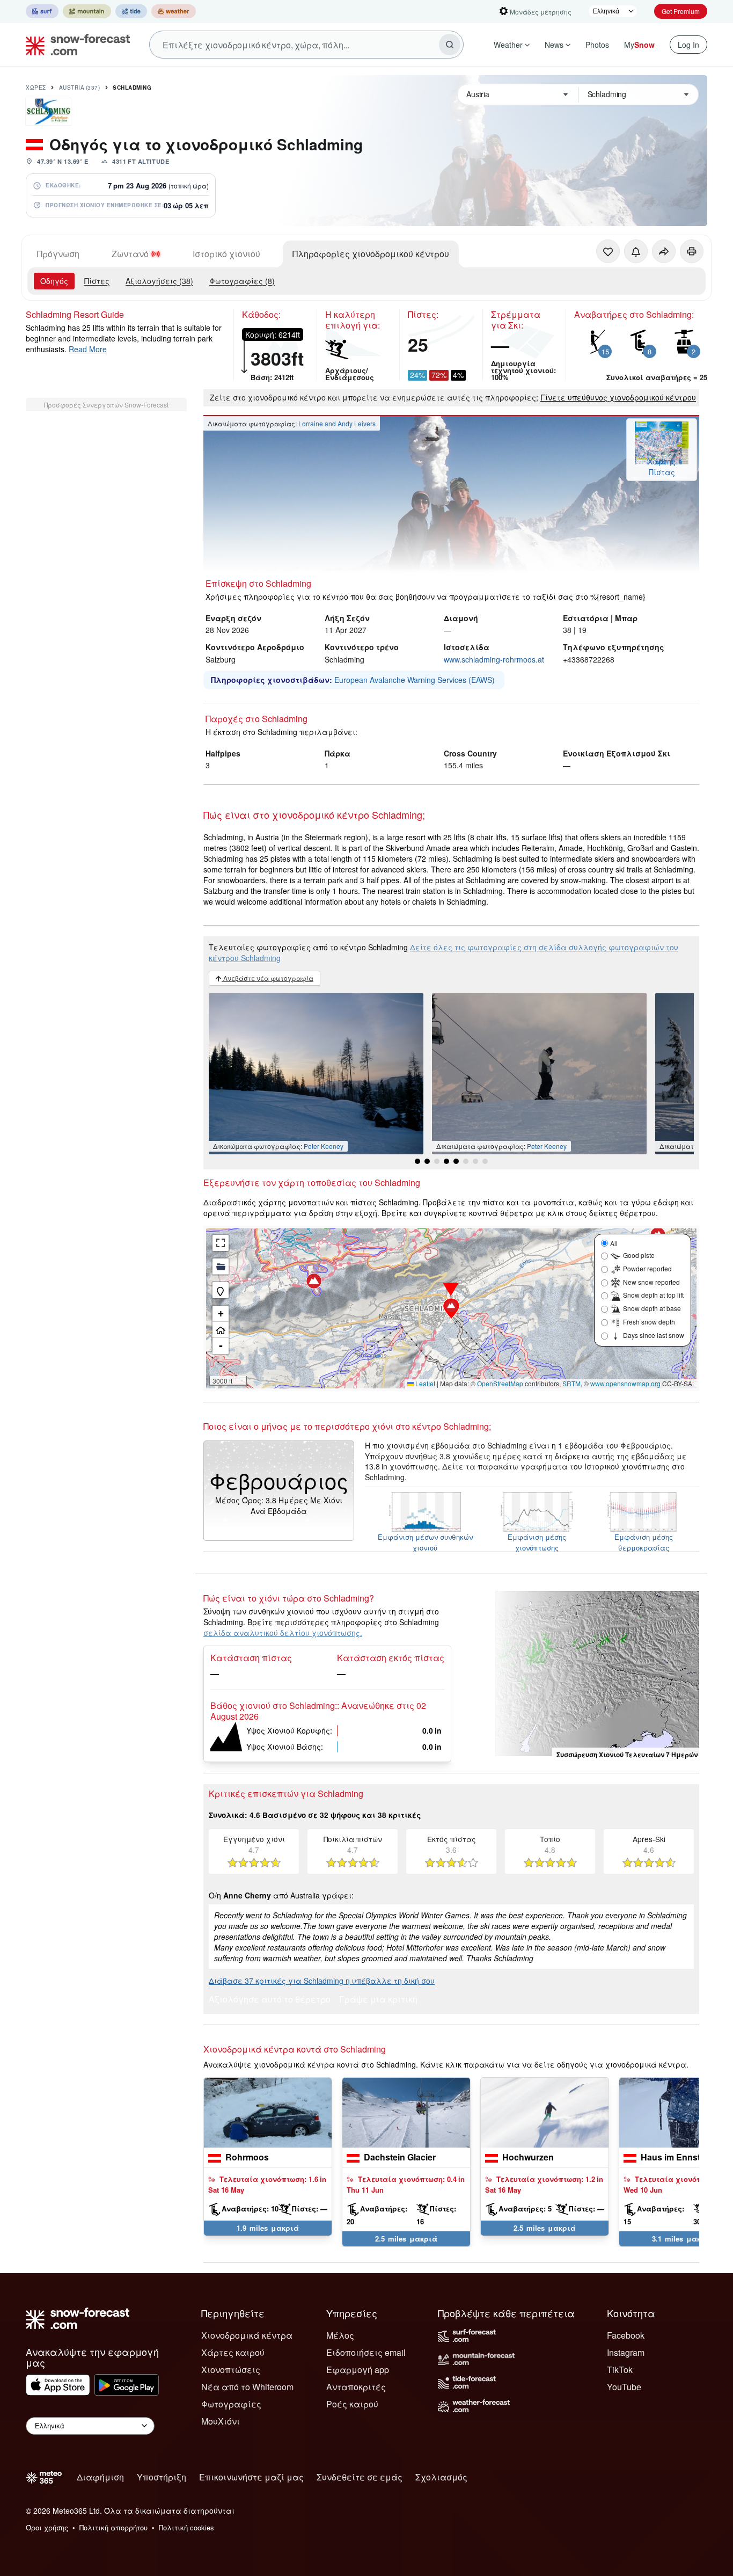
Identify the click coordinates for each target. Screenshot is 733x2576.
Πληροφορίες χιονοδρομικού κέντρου (371, 254)
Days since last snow (654, 1335)
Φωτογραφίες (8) (242, 281)
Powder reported (647, 1268)
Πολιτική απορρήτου (113, 2527)
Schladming (132, 88)
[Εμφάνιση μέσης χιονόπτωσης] (537, 1512)
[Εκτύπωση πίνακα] (692, 251)
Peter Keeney (324, 1146)
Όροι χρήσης (47, 2527)
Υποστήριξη (162, 2477)
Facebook (626, 2335)
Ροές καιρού (352, 2404)
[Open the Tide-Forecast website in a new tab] (131, 11)
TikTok (620, 2370)
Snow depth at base (652, 1308)
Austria (80, 88)
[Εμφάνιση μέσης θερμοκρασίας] (644, 1512)
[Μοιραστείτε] (664, 251)
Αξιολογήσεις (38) (159, 281)
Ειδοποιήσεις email (366, 2352)
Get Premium (681, 11)
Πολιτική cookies (186, 2527)
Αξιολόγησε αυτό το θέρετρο (270, 2000)
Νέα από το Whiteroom (247, 2387)
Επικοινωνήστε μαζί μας (251, 2477)
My (639, 45)
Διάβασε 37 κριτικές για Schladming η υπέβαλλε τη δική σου (322, 1981)
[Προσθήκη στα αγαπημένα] (608, 251)
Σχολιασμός (441, 2477)
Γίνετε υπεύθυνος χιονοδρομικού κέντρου (618, 397)
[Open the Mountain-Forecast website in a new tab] (87, 11)
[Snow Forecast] (75, 45)
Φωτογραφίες (231, 2404)
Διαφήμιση (100, 2477)
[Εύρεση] (450, 45)
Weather (508, 45)
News (554, 45)
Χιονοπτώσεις (231, 2370)
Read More (88, 349)
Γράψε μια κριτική (378, 2000)
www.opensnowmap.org (625, 1383)
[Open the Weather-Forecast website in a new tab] (174, 11)
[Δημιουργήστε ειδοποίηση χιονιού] (636, 251)
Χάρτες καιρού (233, 2352)
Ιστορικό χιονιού (226, 254)
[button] (451, 1308)
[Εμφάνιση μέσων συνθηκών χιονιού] (425, 1512)
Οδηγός (54, 281)
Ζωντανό (130, 254)
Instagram (626, 2352)
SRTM (571, 1383)
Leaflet (424, 1383)
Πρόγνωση (58, 254)
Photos (597, 45)
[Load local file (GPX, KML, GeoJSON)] (221, 1267)
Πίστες (97, 281)
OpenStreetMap (500, 1383)
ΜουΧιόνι (221, 2421)
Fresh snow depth (649, 1322)
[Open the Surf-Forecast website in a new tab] (42, 11)
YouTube (624, 2387)
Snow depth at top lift (653, 1295)
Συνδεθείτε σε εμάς (360, 2477)
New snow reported (651, 1282)
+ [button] (221, 1314)
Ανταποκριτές (356, 2387)
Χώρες (36, 88)
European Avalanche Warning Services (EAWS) (415, 680)
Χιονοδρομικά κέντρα (247, 2335)
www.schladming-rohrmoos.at (494, 659)
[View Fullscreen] (221, 1243)
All (614, 1243)
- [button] (221, 1346)
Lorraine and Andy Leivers (337, 423)
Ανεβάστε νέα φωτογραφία (267, 978)
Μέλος (340, 2335)
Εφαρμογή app (358, 2370)
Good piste (639, 1255)
